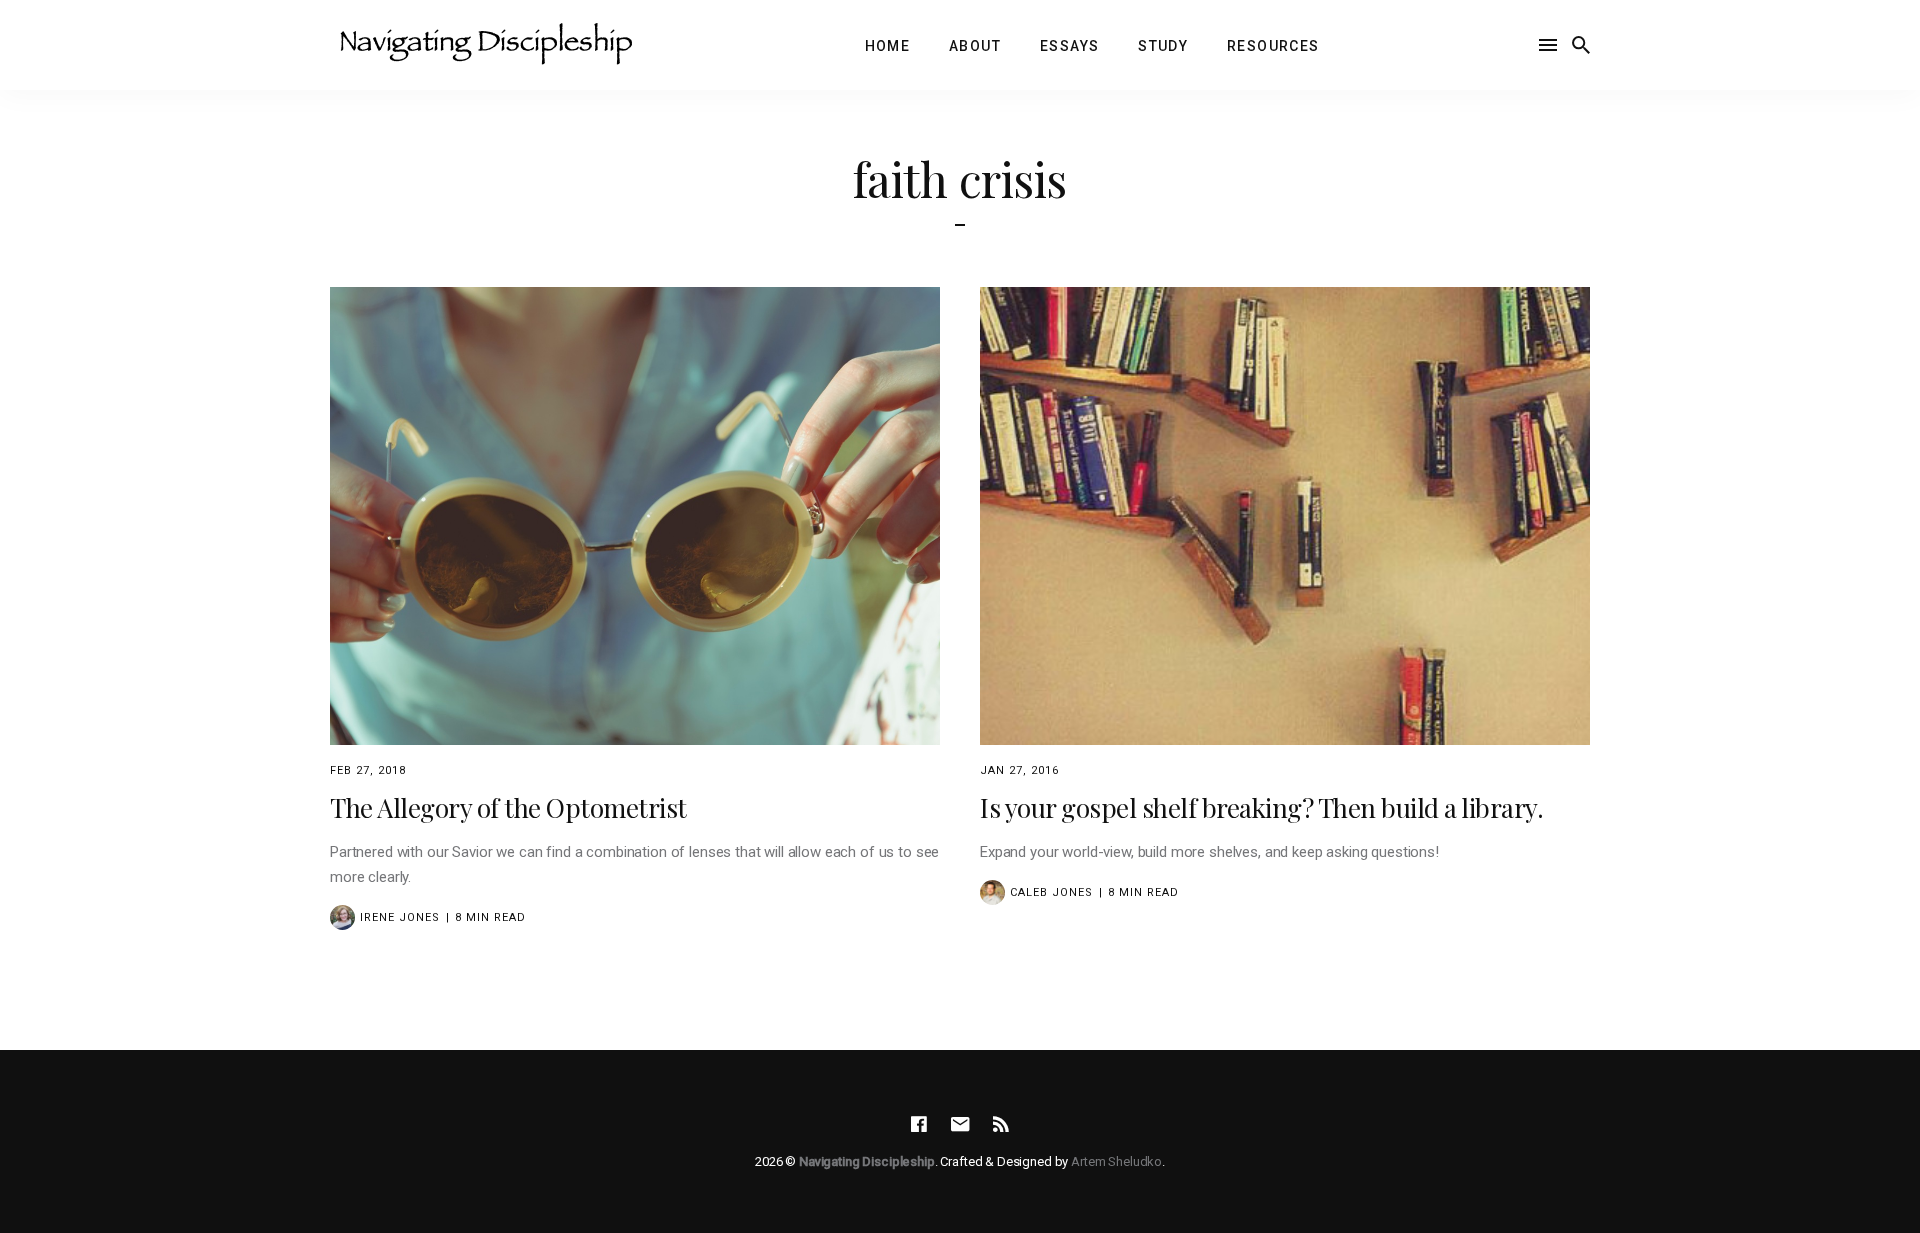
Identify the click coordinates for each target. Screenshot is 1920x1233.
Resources (1273, 46)
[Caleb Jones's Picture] (992, 892)
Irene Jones (400, 917)
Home (888, 46)
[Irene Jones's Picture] (342, 917)
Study (1163, 46)
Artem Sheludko (1116, 1161)
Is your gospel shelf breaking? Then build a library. (1261, 807)
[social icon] (919, 1125)
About (975, 46)
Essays (1069, 46)
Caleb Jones (1051, 892)
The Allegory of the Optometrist (508, 807)
